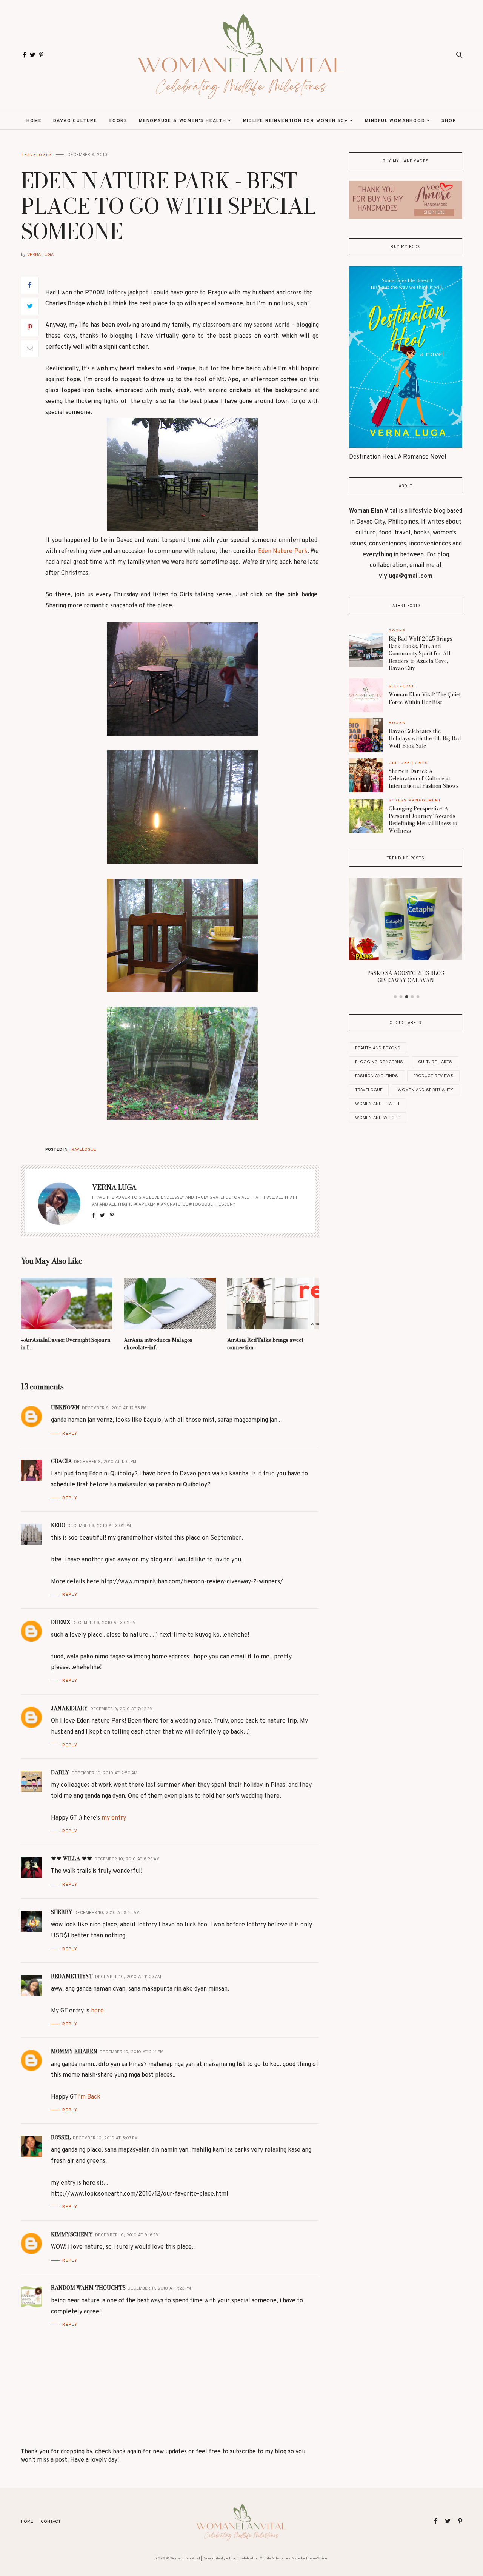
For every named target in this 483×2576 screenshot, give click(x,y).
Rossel (61, 2137)
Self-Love (402, 686)
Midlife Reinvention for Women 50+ (296, 121)
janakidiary (69, 1708)
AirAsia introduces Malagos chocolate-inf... (158, 1344)
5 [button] (418, 997)
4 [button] (412, 997)
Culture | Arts (408, 763)
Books (118, 121)
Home (34, 121)
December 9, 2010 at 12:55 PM (114, 1408)
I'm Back (89, 2097)
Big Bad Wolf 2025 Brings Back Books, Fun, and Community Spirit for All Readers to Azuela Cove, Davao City (420, 653)
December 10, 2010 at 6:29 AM (127, 1859)
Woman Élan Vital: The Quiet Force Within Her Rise (425, 698)
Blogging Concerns (379, 1062)
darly (60, 1772)
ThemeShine (316, 2558)
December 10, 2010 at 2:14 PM (132, 2052)
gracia (61, 1461)
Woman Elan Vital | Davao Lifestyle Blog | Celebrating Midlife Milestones (230, 2558)
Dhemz (61, 1622)
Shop (449, 121)
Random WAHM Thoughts (88, 2288)
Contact (51, 2522)
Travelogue (36, 155)
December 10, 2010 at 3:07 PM (105, 2138)
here (97, 2011)
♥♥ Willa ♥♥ (72, 1858)
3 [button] (407, 997)
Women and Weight (378, 1118)
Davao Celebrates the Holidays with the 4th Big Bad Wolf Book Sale (425, 738)
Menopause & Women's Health (183, 121)
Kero (58, 1525)
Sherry (62, 1912)
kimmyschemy (72, 2234)
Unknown (65, 1407)
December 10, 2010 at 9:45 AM (107, 1913)
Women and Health (377, 1104)
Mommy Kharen (74, 2051)
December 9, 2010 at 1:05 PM (105, 1462)
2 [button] (401, 997)
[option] (406, 933)
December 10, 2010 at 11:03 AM (128, 1977)
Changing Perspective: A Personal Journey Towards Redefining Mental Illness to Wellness (423, 820)
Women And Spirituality (425, 1090)
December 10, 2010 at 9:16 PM (127, 2235)
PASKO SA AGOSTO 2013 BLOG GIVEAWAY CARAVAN (406, 977)
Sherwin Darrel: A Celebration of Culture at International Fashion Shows (424, 778)
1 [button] (395, 997)
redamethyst (72, 1976)
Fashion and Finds (377, 1076)
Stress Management (415, 800)
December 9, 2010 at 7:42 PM (122, 1709)
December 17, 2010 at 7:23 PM (159, 2288)
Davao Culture (75, 121)
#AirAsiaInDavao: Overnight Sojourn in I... (65, 1344)
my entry (114, 1818)
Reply (70, 1433)
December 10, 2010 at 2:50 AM (105, 1773)
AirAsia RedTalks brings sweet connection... (265, 1344)
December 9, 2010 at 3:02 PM (99, 1526)
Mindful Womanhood (395, 121)
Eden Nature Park (283, 551)
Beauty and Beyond (378, 1048)
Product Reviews (433, 1076)
